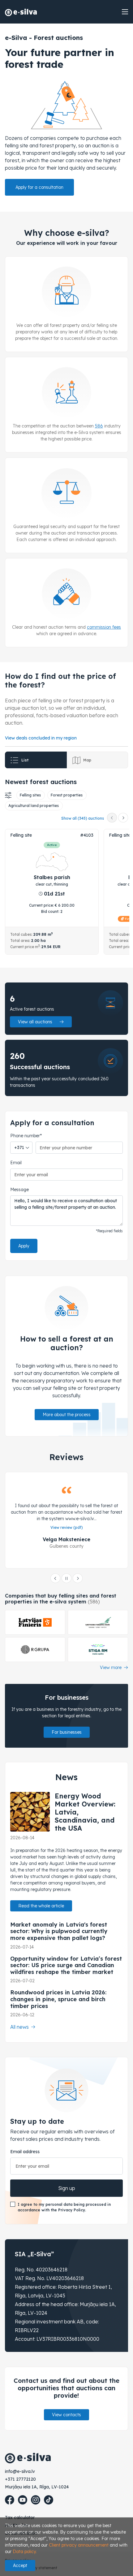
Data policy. (25, 2552)
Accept (20, 2565)
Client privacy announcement (79, 2545)
